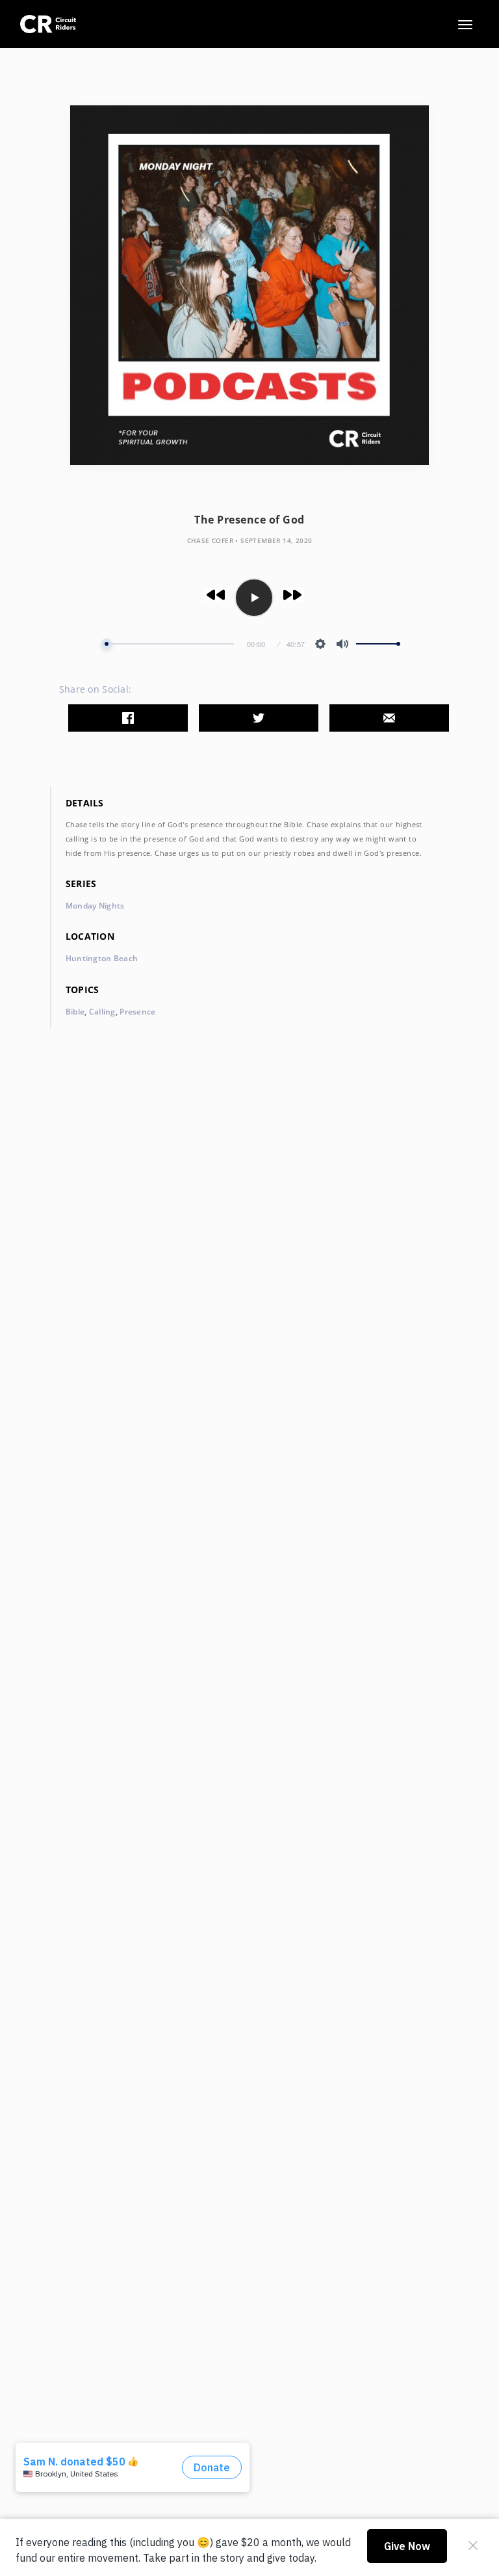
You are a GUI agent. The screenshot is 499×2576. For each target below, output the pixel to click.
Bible (75, 1012)
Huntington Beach (102, 958)
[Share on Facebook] (128, 718)
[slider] (168, 644)
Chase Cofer (210, 540)
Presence (137, 1012)
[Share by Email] (389, 718)
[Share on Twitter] (259, 718)
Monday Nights (95, 906)
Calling (102, 1012)
